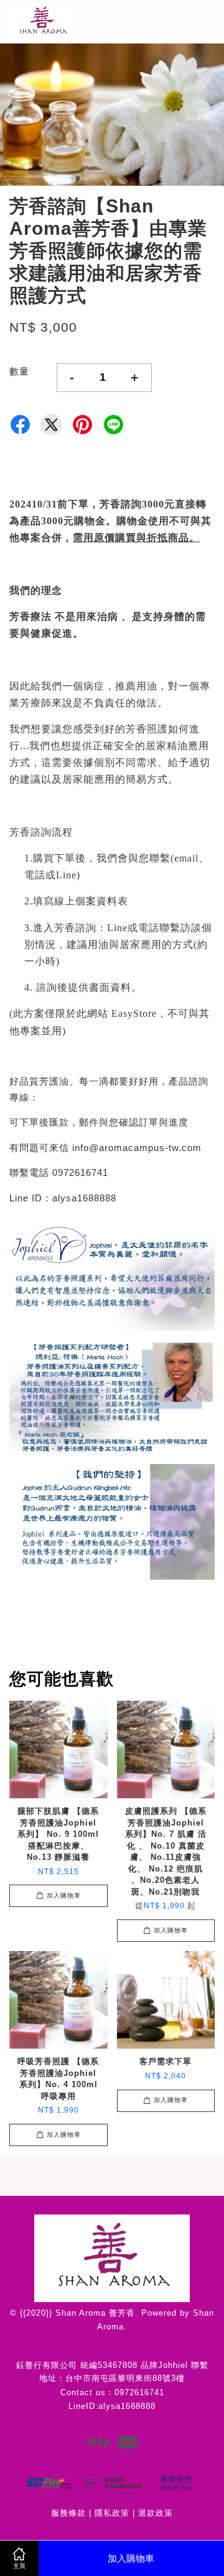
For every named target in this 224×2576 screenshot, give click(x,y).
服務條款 (68, 2513)
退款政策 (156, 2513)
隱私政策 (112, 2513)
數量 (19, 371)
